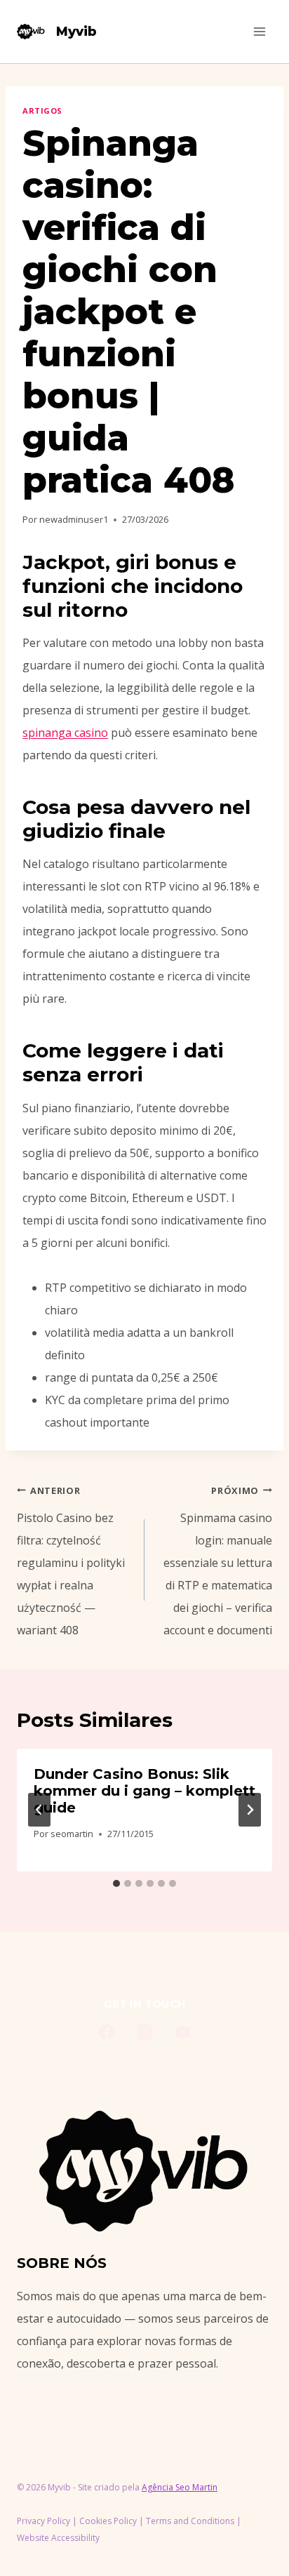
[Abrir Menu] (259, 31)
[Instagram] (144, 2033)
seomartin (72, 1834)
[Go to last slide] (39, 1810)
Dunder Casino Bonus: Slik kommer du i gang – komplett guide (144, 1791)
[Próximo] (250, 1810)
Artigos (42, 111)
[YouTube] (183, 2033)
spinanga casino (65, 733)
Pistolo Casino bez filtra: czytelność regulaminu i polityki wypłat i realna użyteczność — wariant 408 (71, 1561)
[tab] (116, 1883)
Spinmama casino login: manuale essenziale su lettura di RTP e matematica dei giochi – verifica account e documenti (218, 1561)
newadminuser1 (74, 519)
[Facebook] (107, 2033)
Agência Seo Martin (180, 2487)
